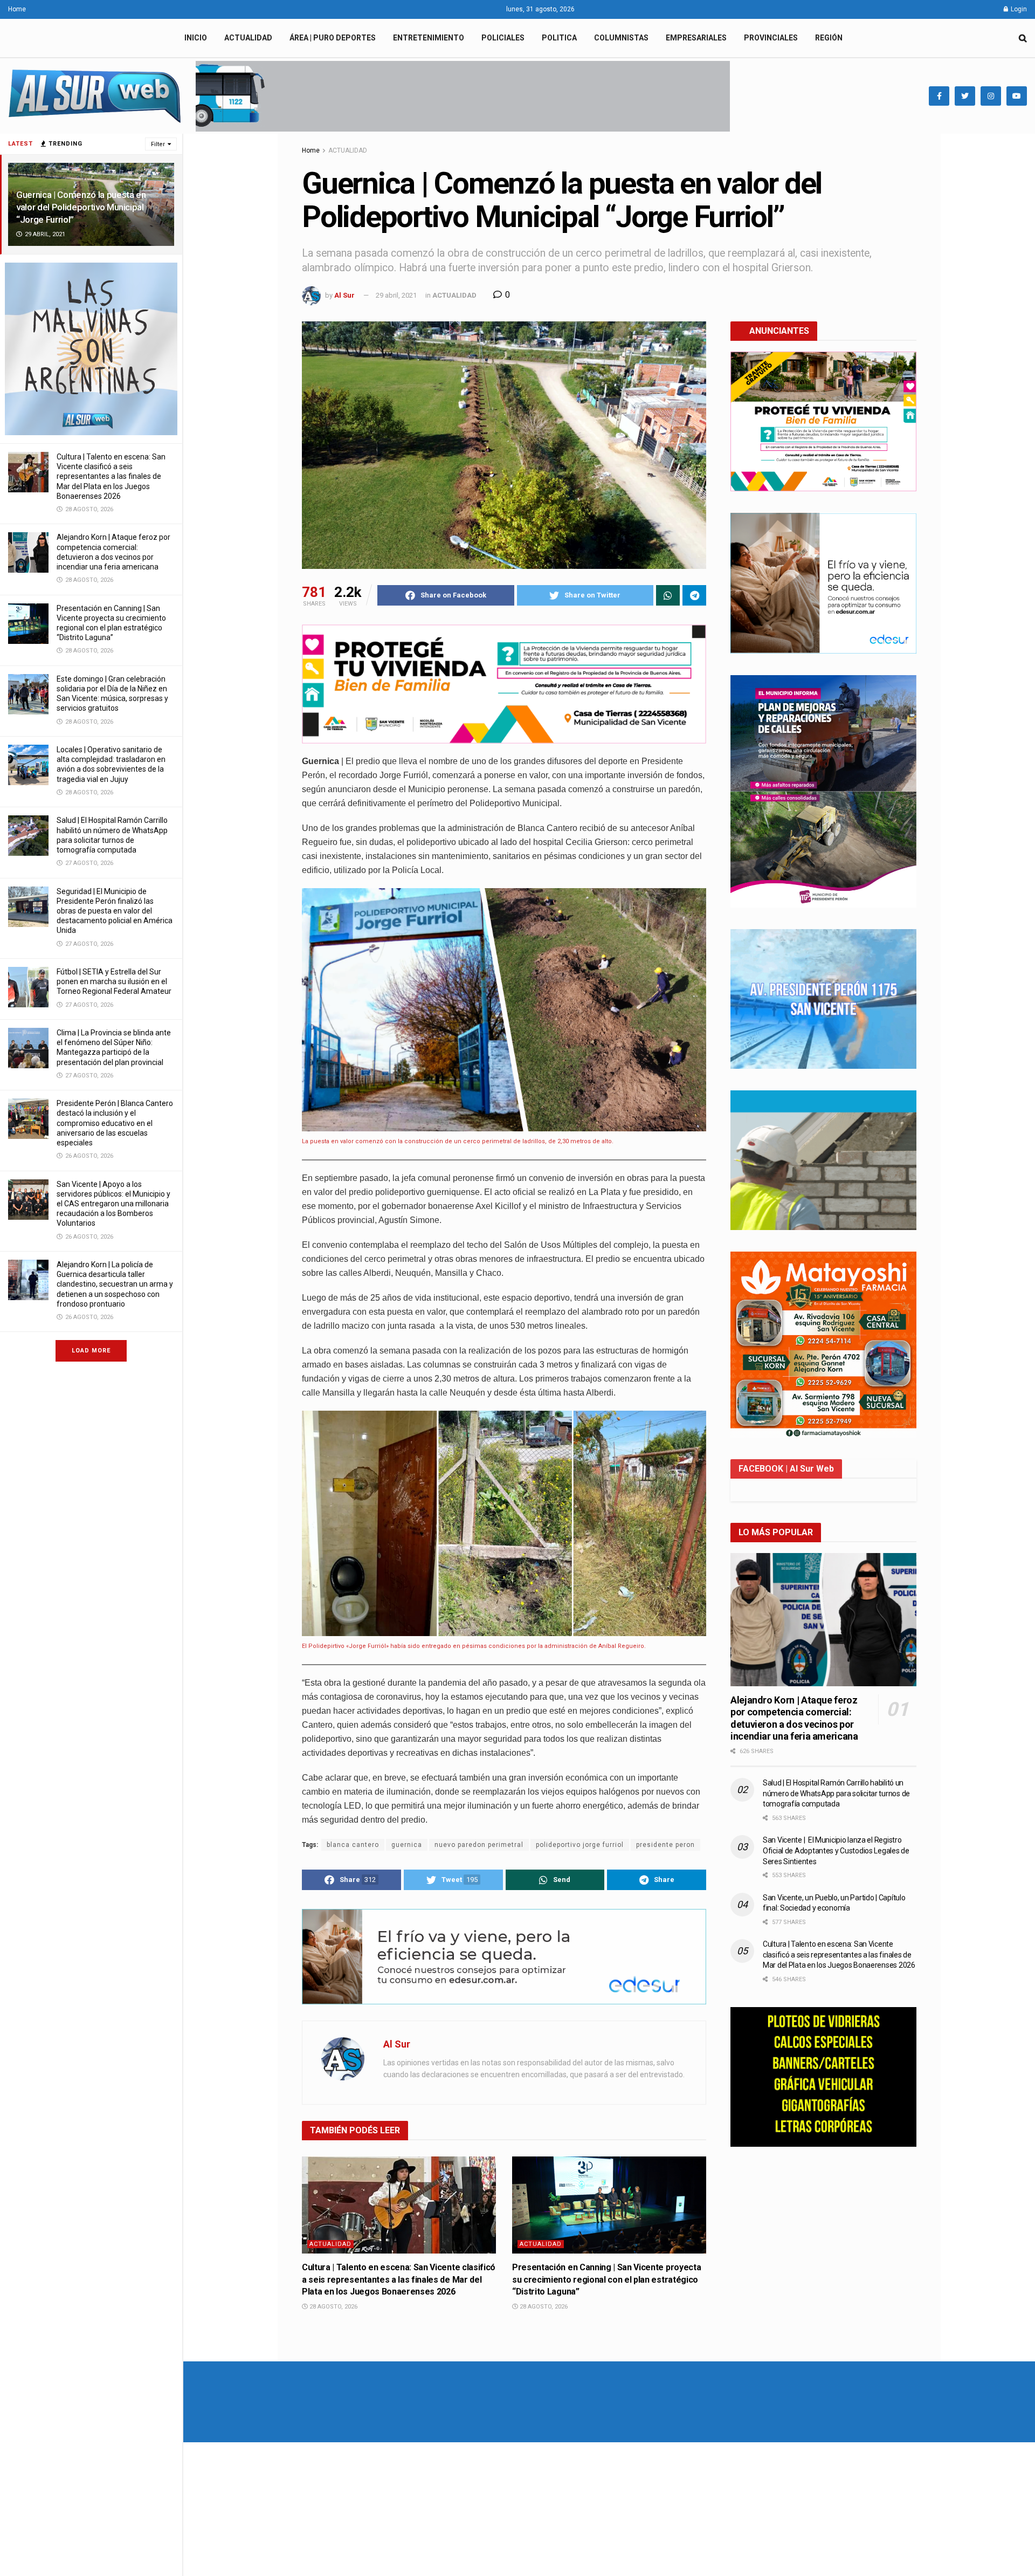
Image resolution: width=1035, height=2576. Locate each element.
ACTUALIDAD (248, 38)
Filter (158, 144)
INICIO (196, 38)
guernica (407, 1845)
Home (17, 9)
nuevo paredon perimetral (479, 1845)
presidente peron (665, 1845)
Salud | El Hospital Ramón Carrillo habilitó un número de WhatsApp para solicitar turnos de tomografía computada (836, 1793)
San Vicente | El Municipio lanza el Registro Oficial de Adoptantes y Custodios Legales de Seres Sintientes (836, 1850)
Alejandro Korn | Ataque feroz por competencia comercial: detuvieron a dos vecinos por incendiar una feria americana (794, 1718)
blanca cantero (353, 1845)
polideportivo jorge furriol (580, 1845)
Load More (91, 1351)
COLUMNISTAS (621, 38)
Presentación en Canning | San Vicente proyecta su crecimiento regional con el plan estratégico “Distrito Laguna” (606, 2279)
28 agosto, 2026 (333, 2307)
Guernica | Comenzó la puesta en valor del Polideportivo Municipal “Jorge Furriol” (81, 207)
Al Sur (344, 295)
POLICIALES (503, 38)
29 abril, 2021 (396, 295)
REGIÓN (829, 38)
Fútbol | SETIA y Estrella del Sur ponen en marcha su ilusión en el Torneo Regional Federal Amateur (114, 981)
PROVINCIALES (771, 38)
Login (1018, 9)
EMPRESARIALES (696, 38)
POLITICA (559, 38)
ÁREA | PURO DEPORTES (333, 38)
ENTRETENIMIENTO (429, 38)
